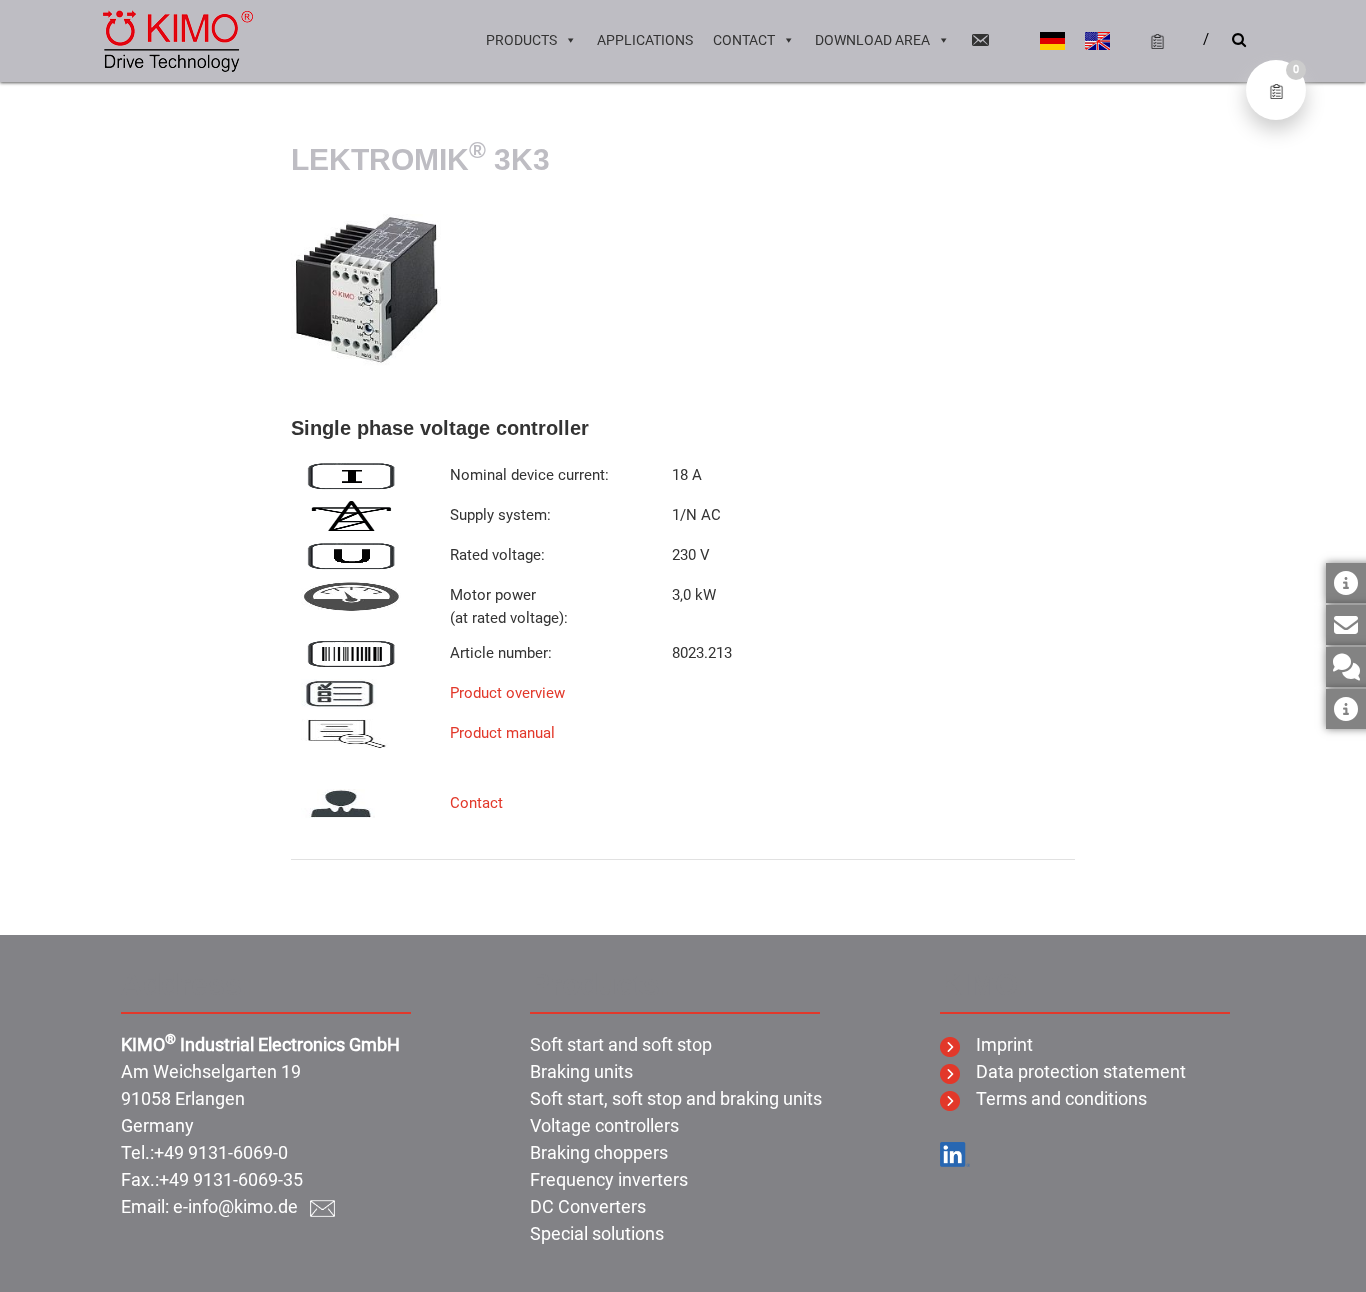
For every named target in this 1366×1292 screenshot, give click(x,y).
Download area (872, 40)
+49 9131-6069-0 (221, 1152)
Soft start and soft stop (621, 1044)
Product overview (507, 693)
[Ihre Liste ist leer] (1149, 40)
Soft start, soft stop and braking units (676, 1098)
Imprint (996, 1044)
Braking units (581, 1071)
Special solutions (597, 1233)
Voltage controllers (604, 1125)
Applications (645, 40)
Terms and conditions (1053, 1098)
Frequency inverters (609, 1179)
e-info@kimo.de (241, 1206)
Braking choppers (599, 1152)
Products (521, 40)
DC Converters (588, 1206)
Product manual (502, 733)
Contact (744, 40)
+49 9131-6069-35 (231, 1179)
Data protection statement (1073, 1071)
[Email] (980, 40)
